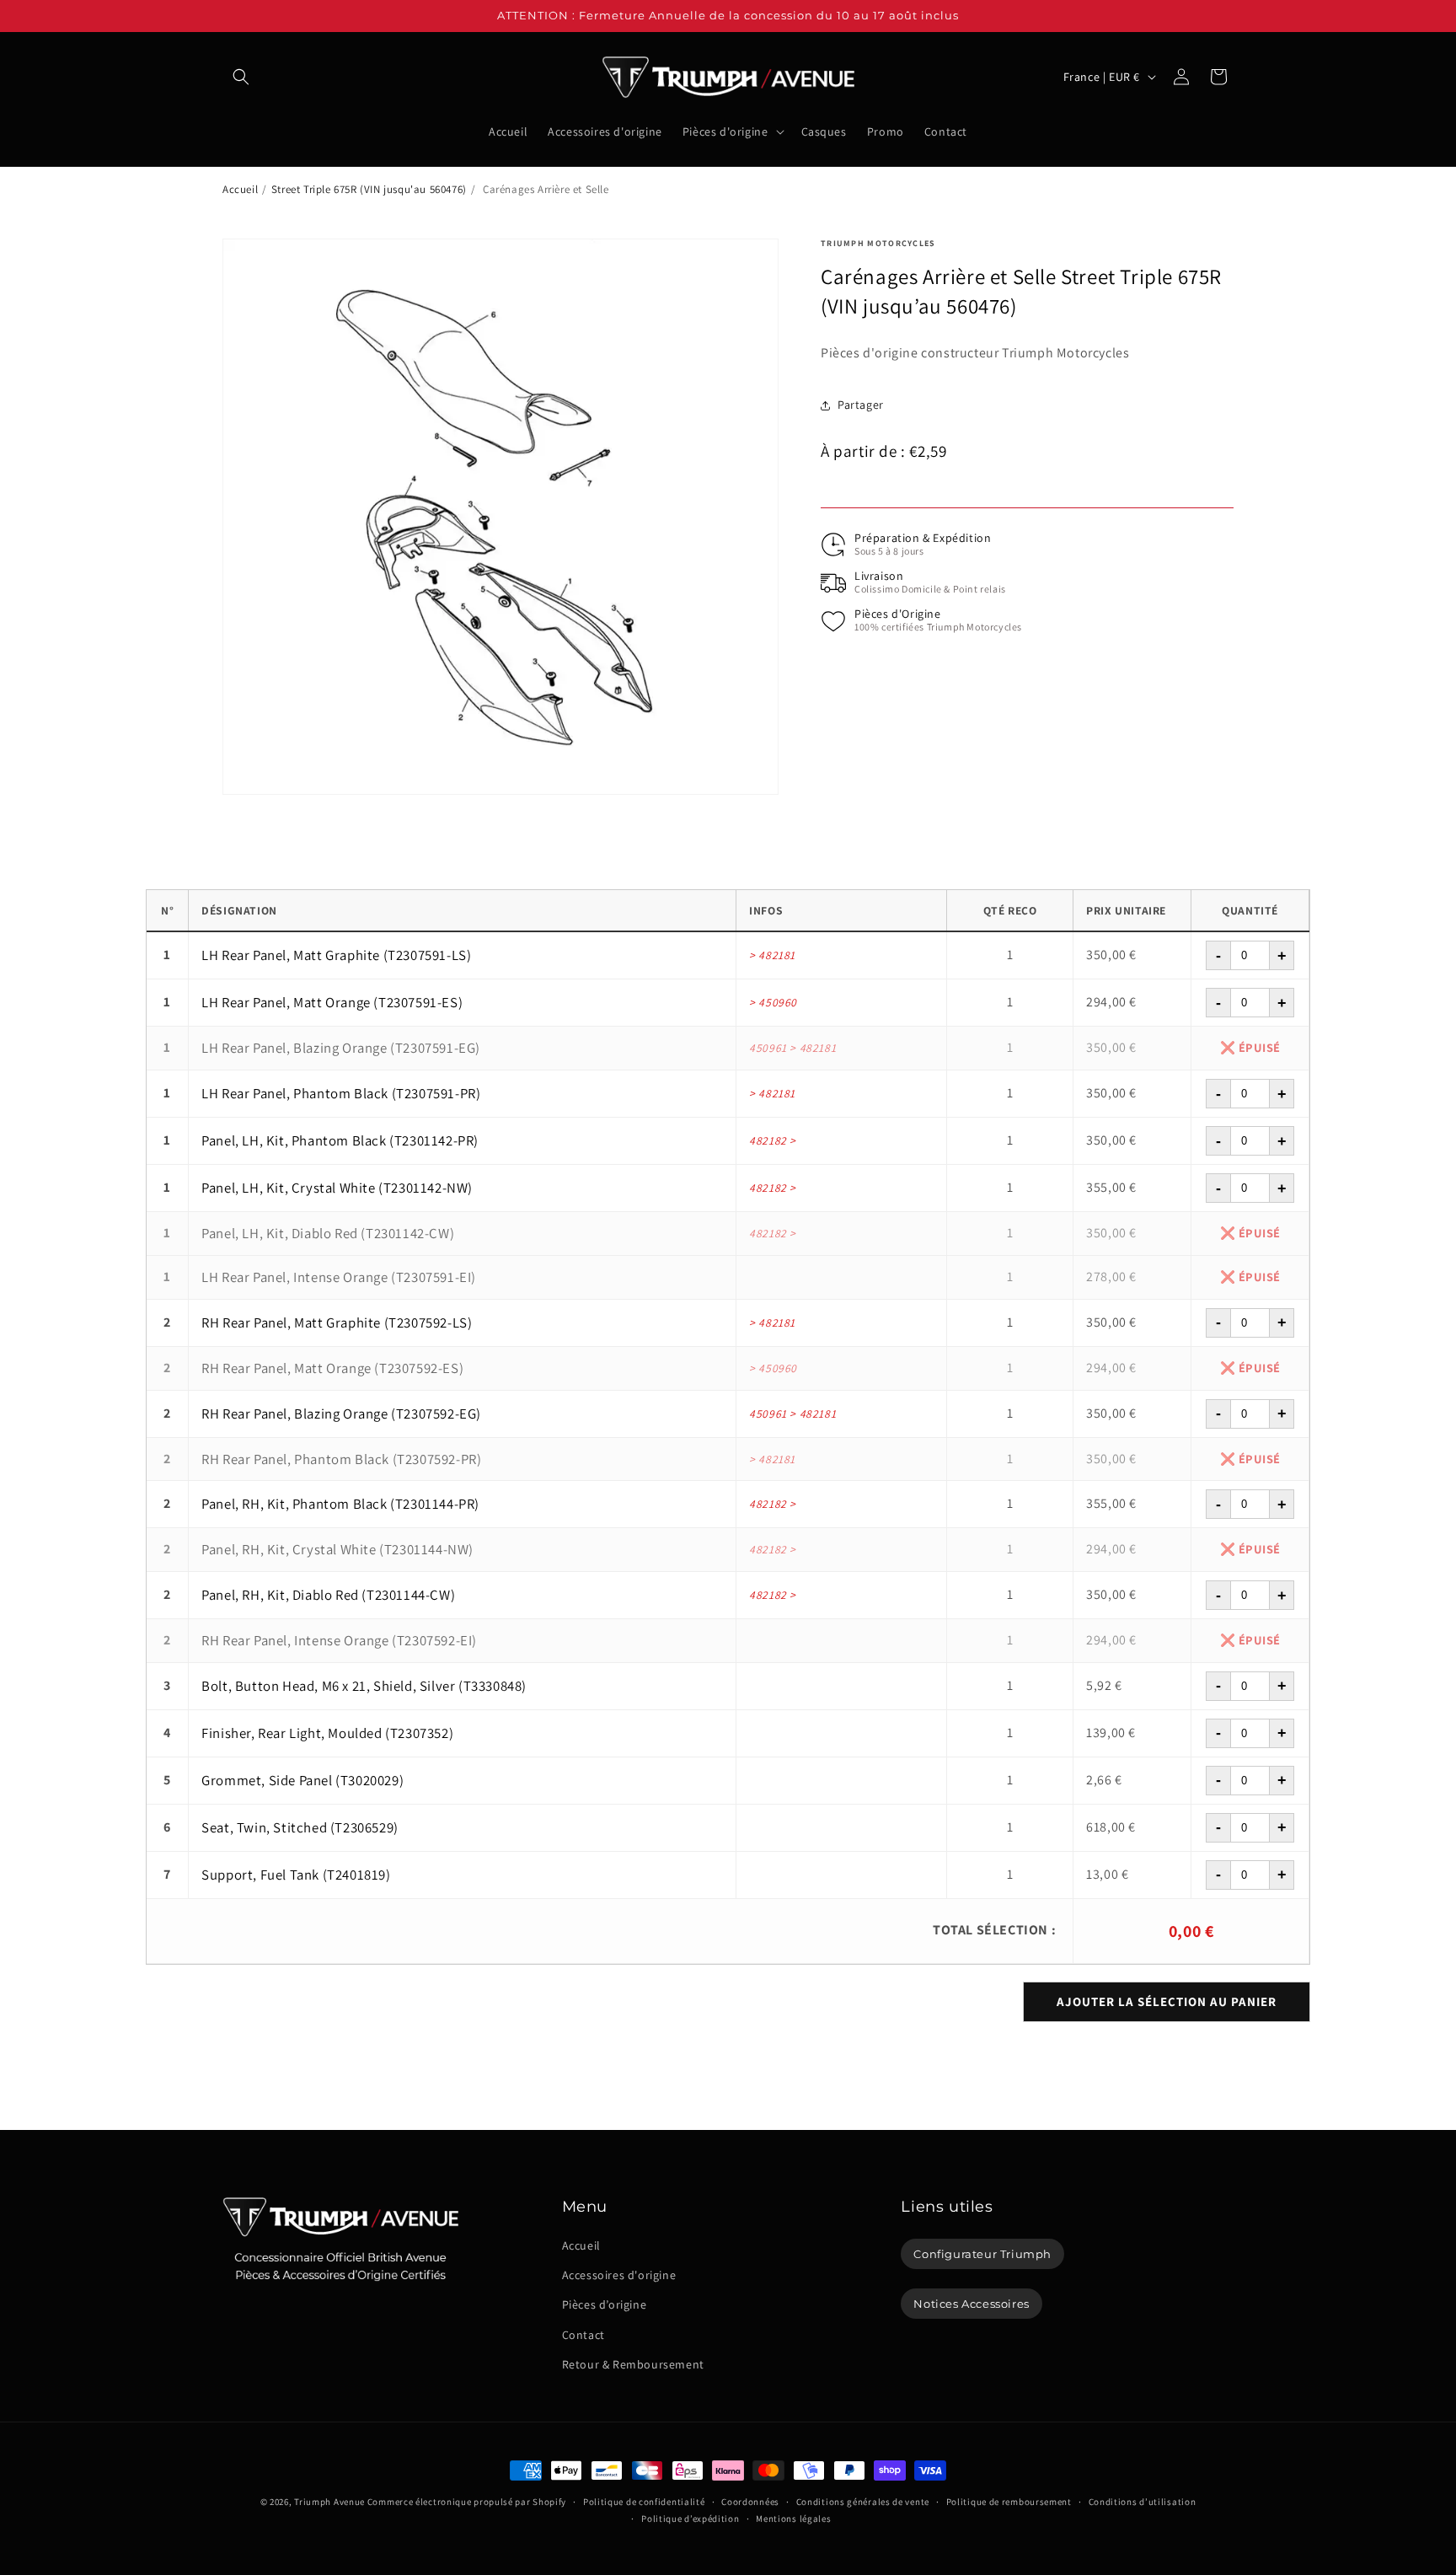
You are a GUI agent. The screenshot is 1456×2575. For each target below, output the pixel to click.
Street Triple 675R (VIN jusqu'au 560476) (369, 189)
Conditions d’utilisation (1143, 2502)
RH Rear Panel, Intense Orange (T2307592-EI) (339, 1640)
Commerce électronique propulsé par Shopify (467, 2502)
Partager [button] (861, 405)
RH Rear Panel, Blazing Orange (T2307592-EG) (341, 1414)
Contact (583, 2335)
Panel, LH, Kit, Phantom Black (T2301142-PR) (340, 1140)
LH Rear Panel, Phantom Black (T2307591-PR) (341, 1093)
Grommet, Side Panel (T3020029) (302, 1780)
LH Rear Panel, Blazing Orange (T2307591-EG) (341, 1048)
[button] (241, 77)
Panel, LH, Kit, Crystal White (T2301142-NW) (337, 1188)
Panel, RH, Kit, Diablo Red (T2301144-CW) (328, 1595)
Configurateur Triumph (982, 2254)
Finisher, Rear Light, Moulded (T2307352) (327, 1733)
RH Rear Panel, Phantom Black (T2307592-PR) (341, 1459)
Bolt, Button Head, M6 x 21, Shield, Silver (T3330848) (364, 1686)
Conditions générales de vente (863, 2502)
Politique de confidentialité (644, 2502)
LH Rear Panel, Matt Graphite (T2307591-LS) (336, 955)
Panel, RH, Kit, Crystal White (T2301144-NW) (337, 1549)
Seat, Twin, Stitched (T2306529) (300, 1827)
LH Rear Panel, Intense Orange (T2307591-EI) (339, 1277)
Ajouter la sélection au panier (1167, 2001)
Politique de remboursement (1009, 2502)
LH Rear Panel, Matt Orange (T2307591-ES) (332, 1002)
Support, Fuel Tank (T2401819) (296, 1875)
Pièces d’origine (605, 2305)
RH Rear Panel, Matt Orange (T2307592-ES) (332, 1368)
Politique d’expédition (690, 2519)
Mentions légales (793, 2519)
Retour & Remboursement (633, 2364)
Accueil (240, 189)
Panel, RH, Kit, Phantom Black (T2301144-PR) (340, 1504)
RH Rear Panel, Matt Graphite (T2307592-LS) (337, 1322)
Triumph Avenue (329, 2502)
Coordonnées (750, 2502)
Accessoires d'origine (619, 2275)
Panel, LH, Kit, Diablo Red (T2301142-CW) (328, 1233)
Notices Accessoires (971, 2304)
